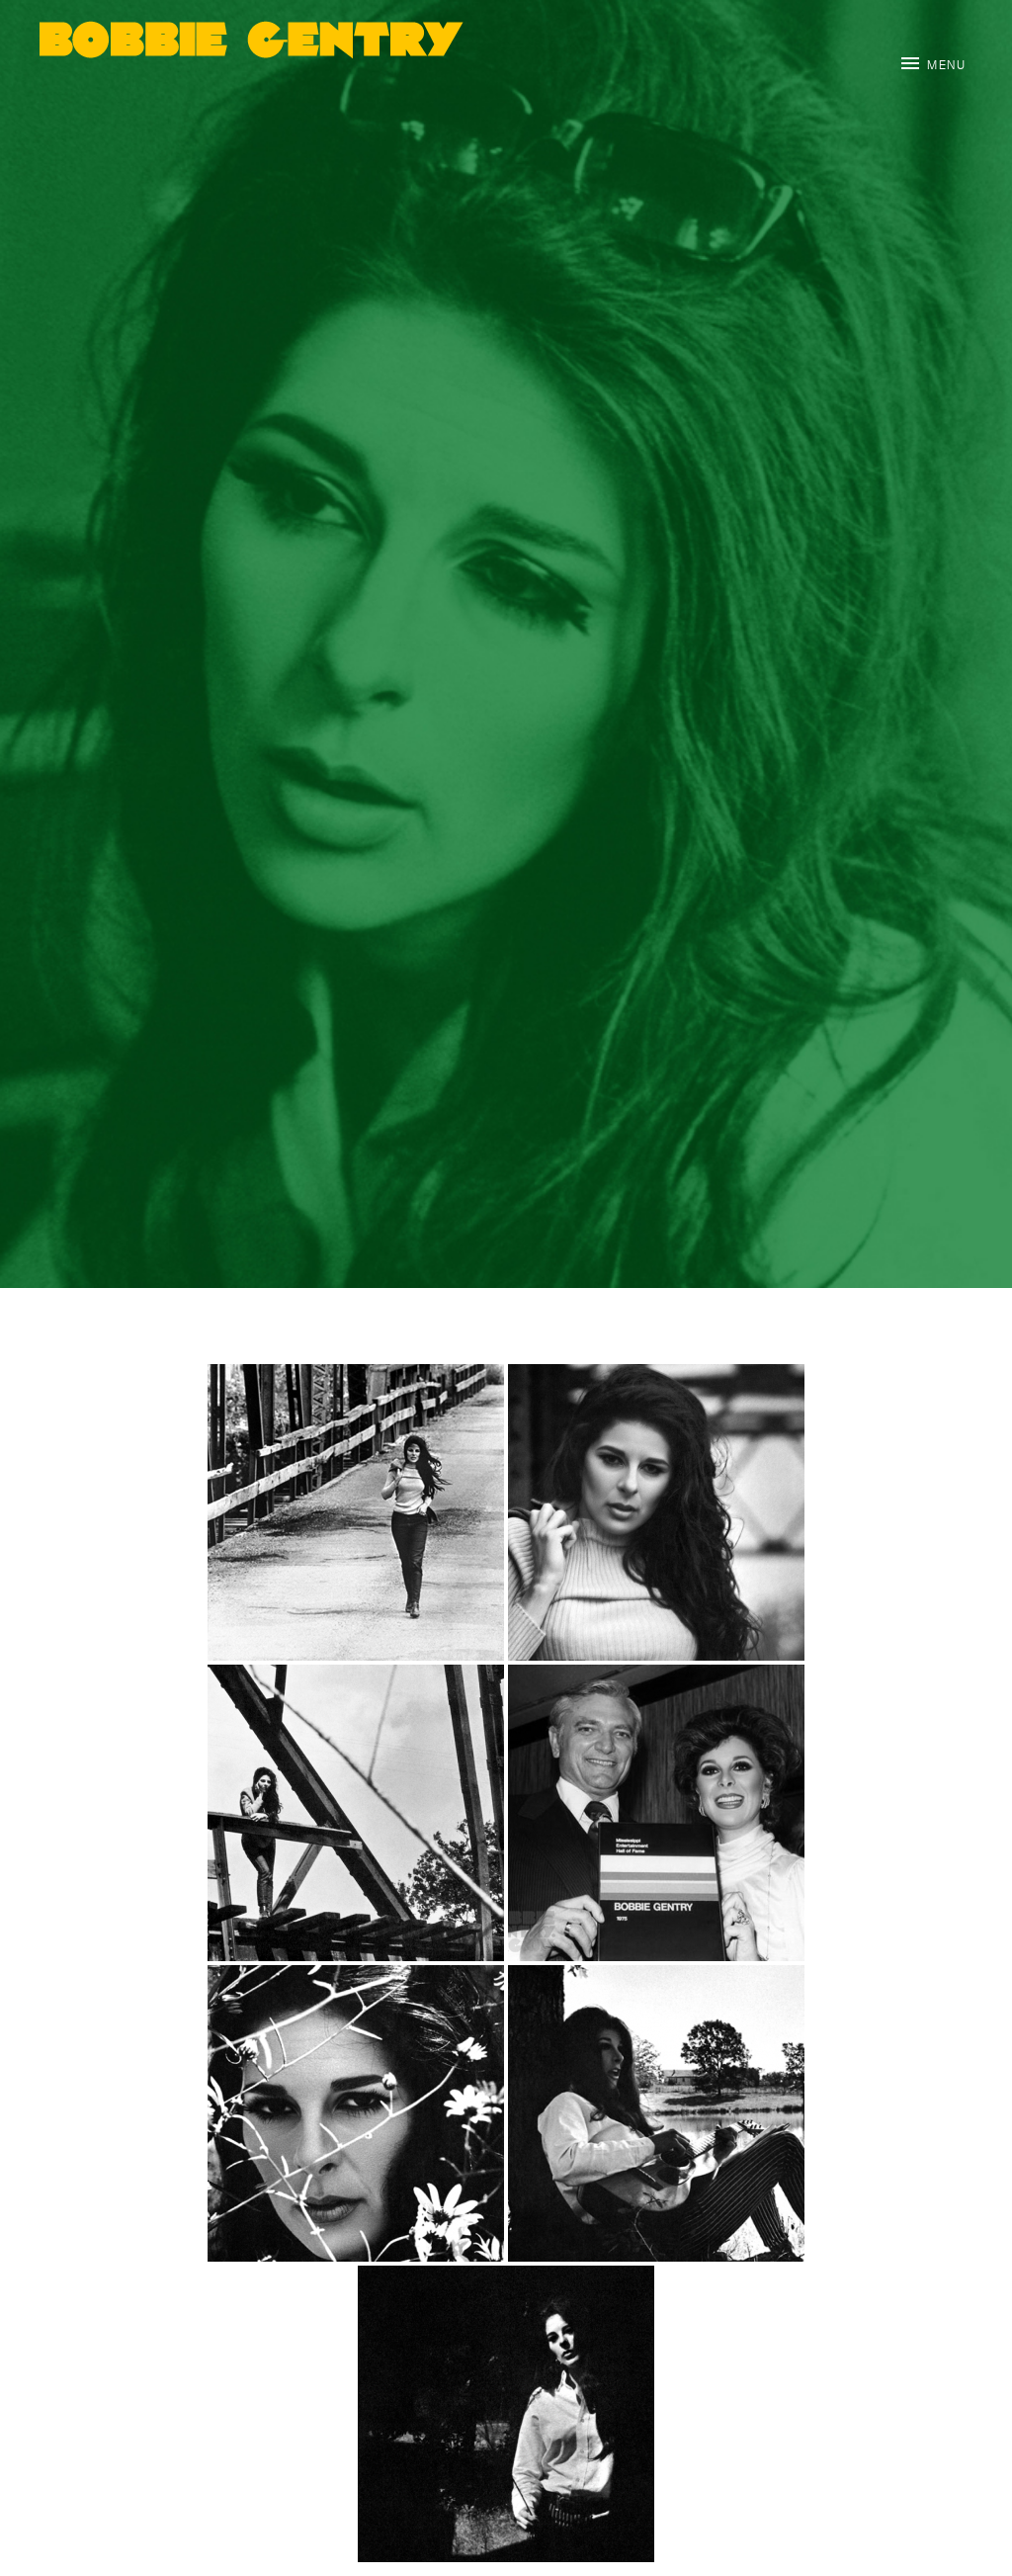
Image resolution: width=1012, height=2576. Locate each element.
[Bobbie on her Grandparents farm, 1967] (356, 2113)
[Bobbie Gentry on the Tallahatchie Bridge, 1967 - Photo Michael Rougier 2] (656, 1512)
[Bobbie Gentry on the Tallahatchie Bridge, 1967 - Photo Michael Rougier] (356, 1813)
